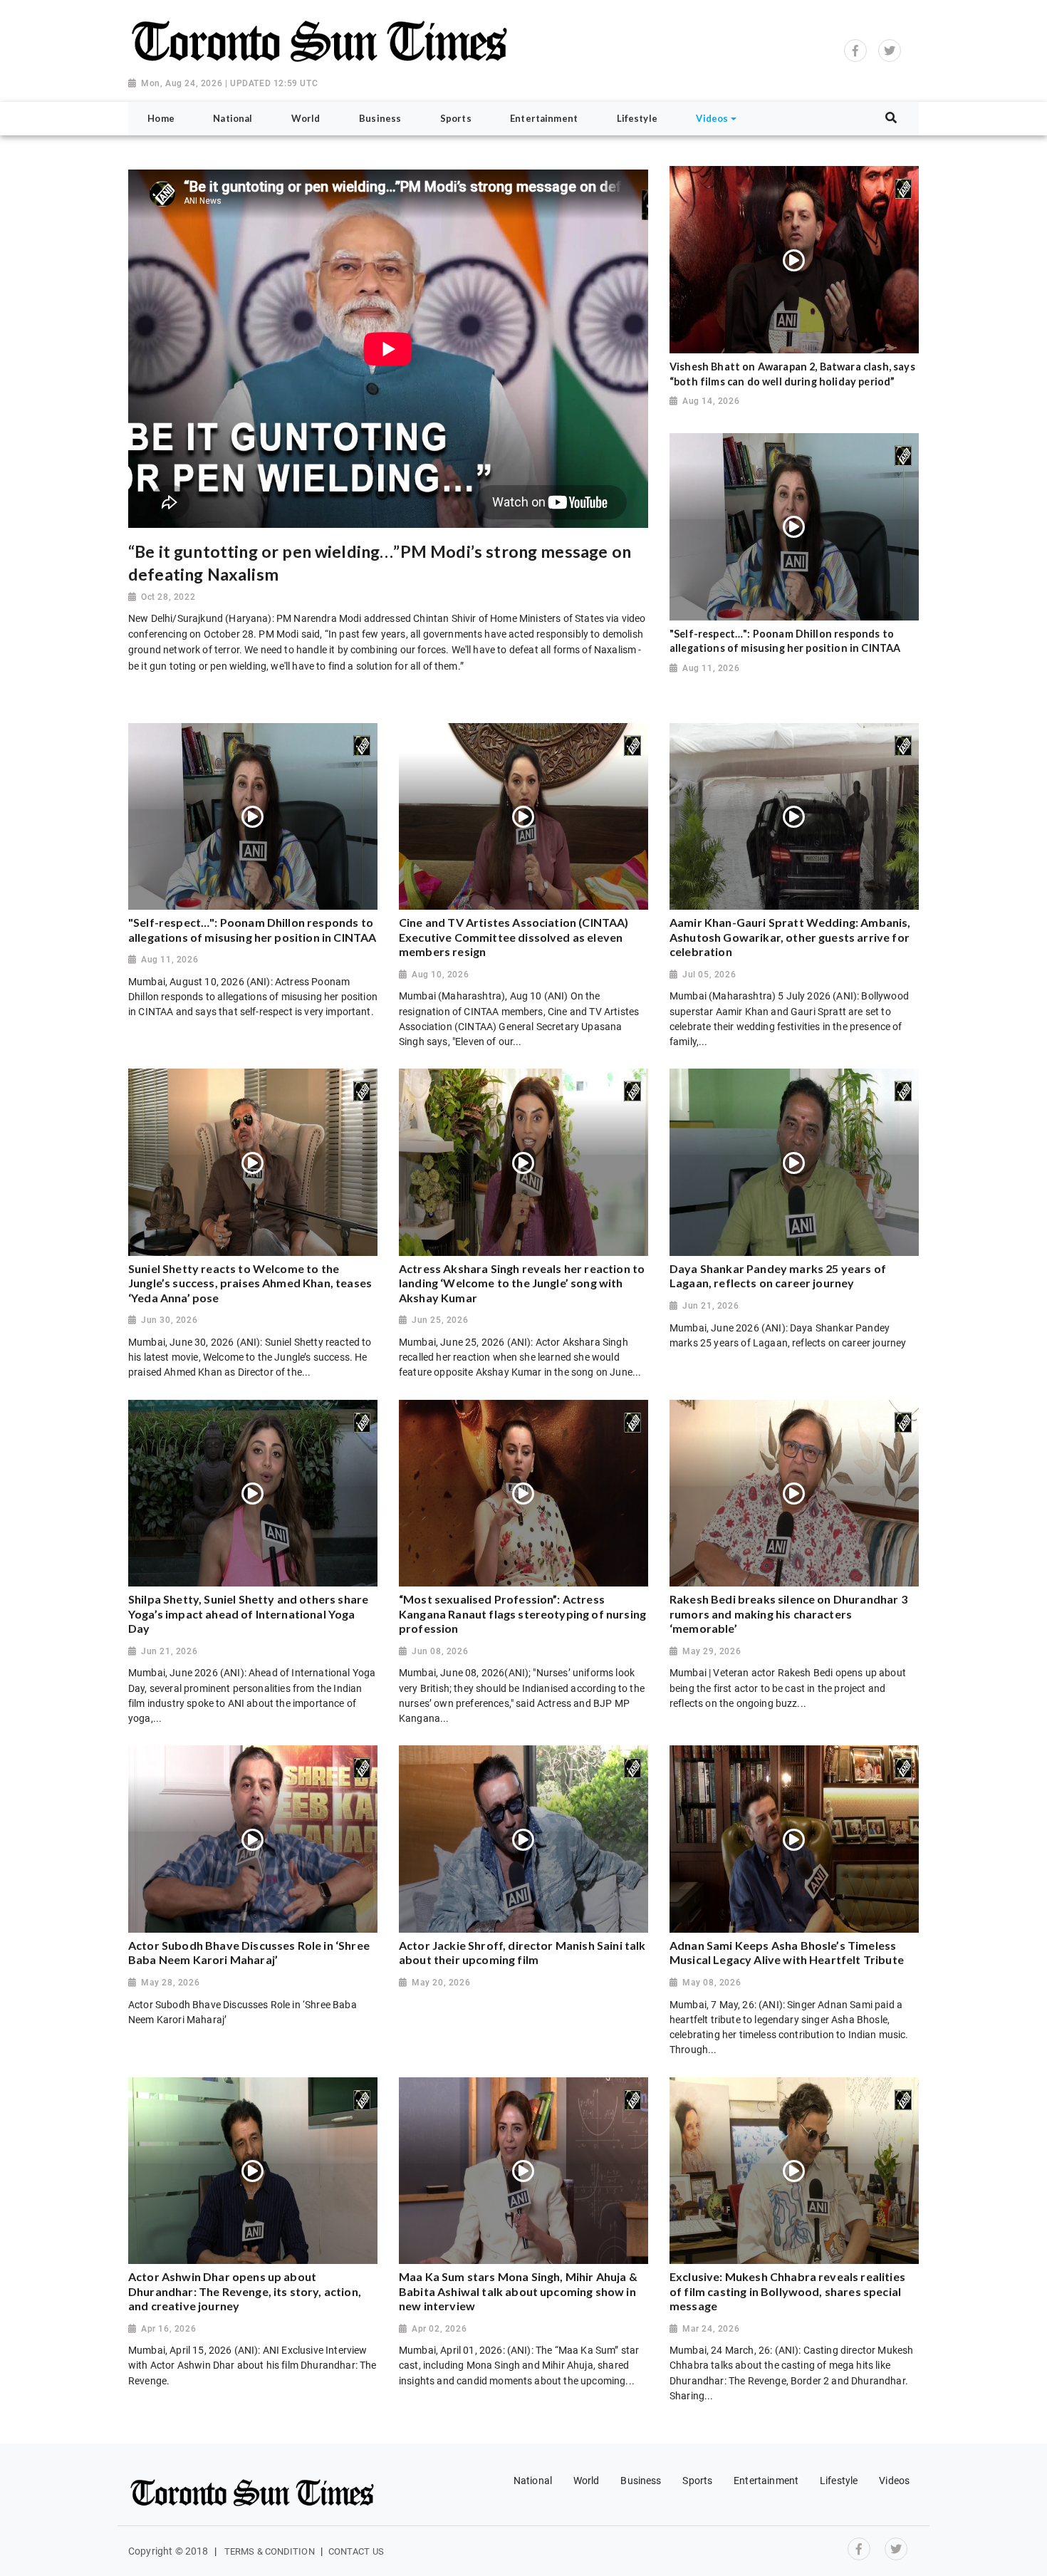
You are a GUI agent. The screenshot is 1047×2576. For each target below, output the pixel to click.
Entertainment (766, 2481)
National (533, 2481)
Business (641, 2481)
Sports (697, 2481)
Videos (894, 2481)
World (587, 2481)
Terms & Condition (270, 2551)
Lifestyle (839, 2481)
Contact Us (356, 2551)
